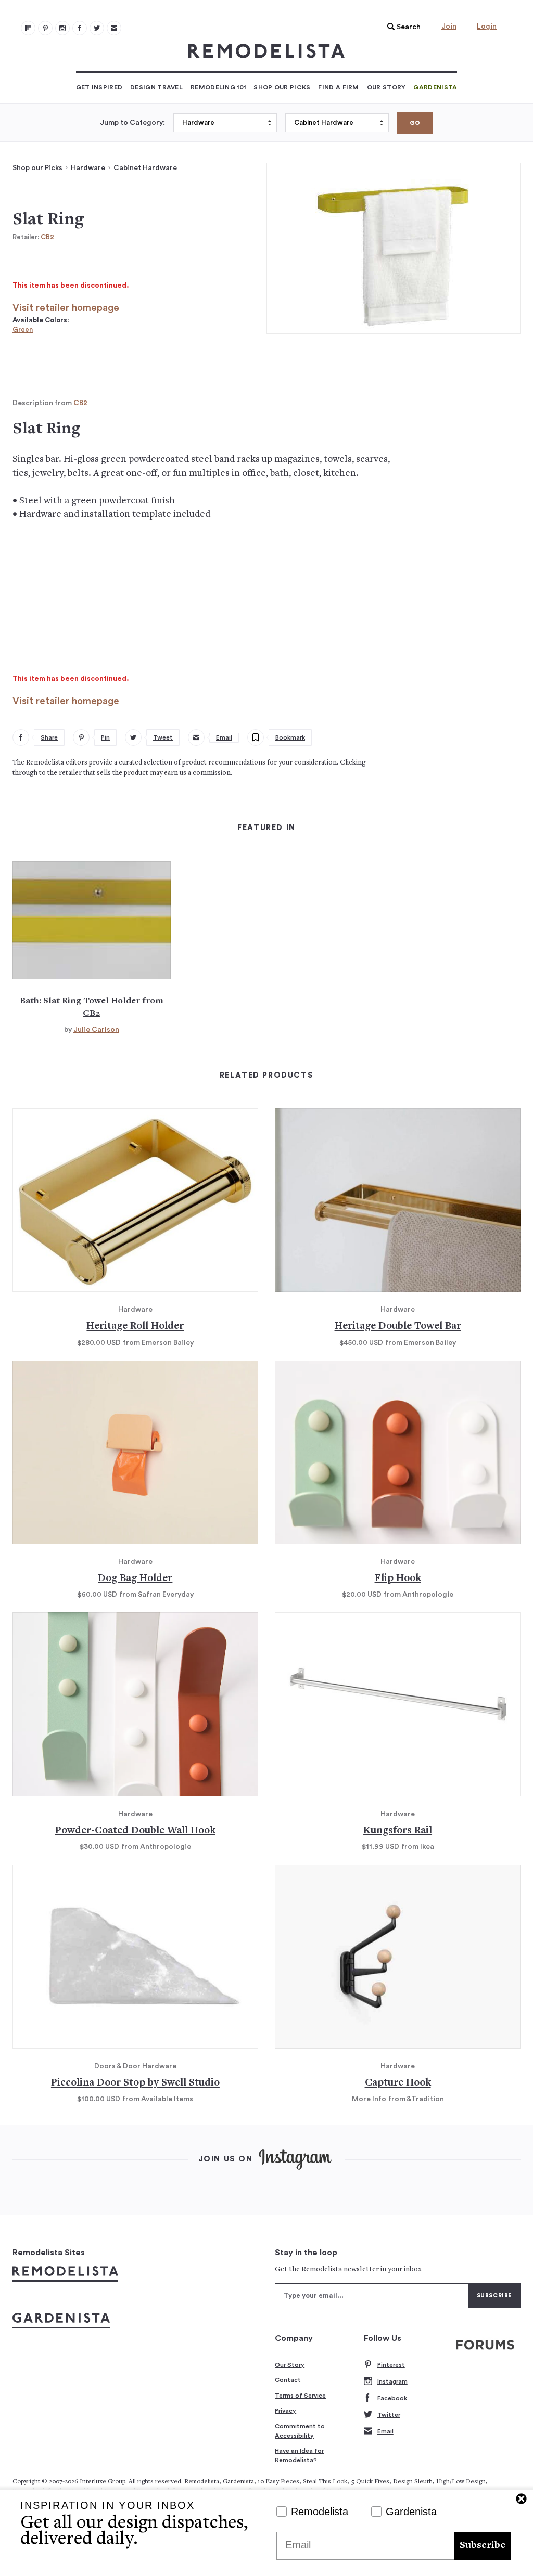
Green (23, 329)
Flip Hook (398, 1579)
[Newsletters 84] (114, 28)
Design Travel (156, 87)
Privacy (285, 2411)
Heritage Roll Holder (135, 1326)
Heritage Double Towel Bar (398, 1326)
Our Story (386, 87)
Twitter (389, 2415)
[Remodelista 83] (97, 28)
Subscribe (483, 2546)
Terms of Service (300, 2396)
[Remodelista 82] (80, 28)
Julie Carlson (96, 1030)
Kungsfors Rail (398, 1831)
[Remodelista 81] (62, 28)
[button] (401, 27)
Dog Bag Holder (135, 1579)
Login (487, 27)
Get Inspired (99, 87)
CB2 (47, 237)
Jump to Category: (132, 123)
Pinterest (391, 2365)
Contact (288, 2380)
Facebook (392, 2398)
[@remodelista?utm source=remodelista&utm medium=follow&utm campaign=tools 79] (28, 28)
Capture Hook (398, 2083)
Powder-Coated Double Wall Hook (135, 1831)
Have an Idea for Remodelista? (299, 2455)
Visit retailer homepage (66, 308)
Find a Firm (338, 87)
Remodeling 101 (218, 87)
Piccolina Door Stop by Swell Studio (135, 2083)
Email (385, 2431)
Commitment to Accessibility (300, 2431)
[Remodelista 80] (45, 28)
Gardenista (435, 87)
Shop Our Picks (282, 87)
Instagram (392, 2381)
